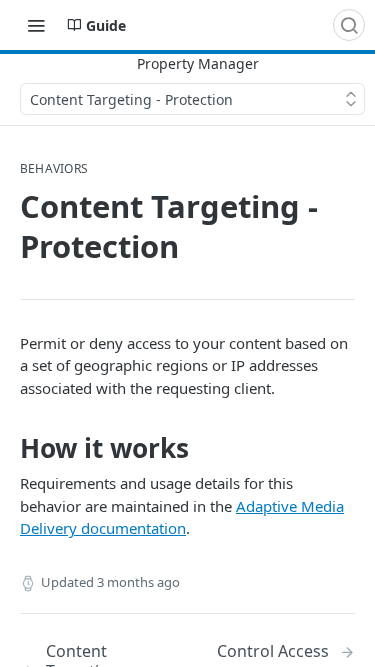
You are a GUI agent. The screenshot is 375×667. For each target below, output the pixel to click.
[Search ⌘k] (349, 25)
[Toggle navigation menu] (36, 25)
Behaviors (54, 169)
